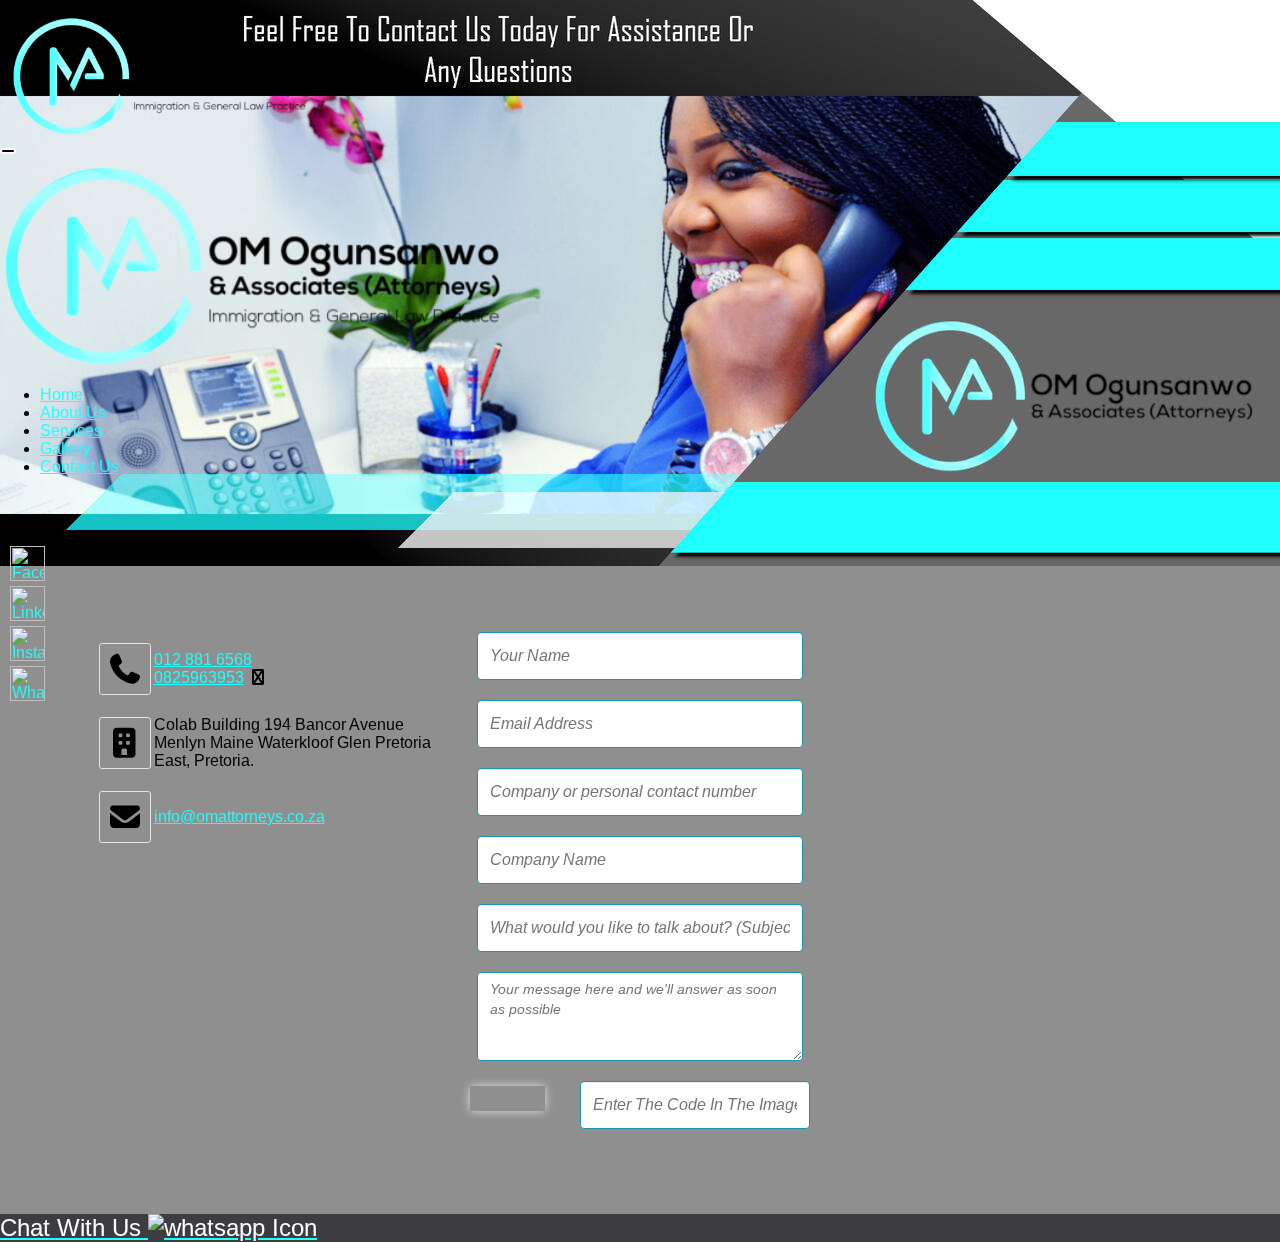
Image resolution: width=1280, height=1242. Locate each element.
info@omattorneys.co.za (239, 816)
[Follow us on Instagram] (27, 643)
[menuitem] (61, 394)
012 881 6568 (203, 659)
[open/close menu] (8, 151)
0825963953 (199, 677)
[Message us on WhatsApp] (27, 683)
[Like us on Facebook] (27, 563)
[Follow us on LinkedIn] (27, 603)
